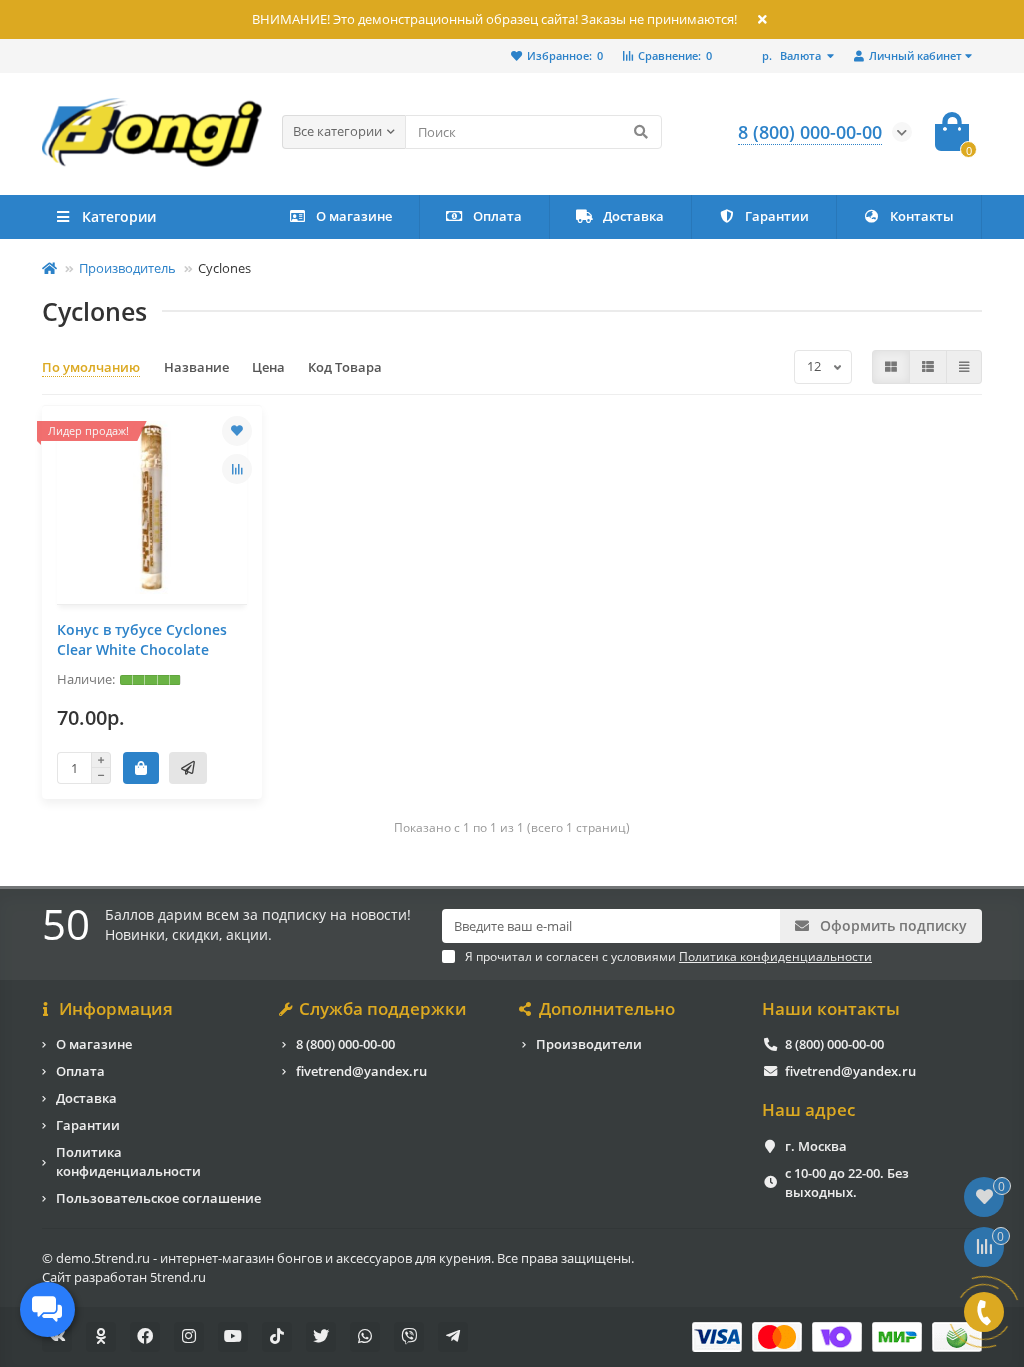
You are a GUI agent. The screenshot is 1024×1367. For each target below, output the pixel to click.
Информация (116, 1009)
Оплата (497, 216)
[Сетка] (891, 367)
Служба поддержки (383, 1009)
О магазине (354, 216)
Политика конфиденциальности (128, 1161)
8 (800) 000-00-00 (345, 1044)
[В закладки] (237, 431)
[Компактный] (964, 367)
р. (791, 55)
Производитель (127, 268)
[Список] (928, 367)
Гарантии (777, 216)
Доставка (633, 216)
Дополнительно (607, 1009)
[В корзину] (141, 768)
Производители (589, 1044)
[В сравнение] (237, 469)
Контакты (922, 216)
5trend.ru (178, 1277)
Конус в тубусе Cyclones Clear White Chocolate (142, 639)
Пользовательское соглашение (158, 1198)
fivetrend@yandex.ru (361, 1071)
